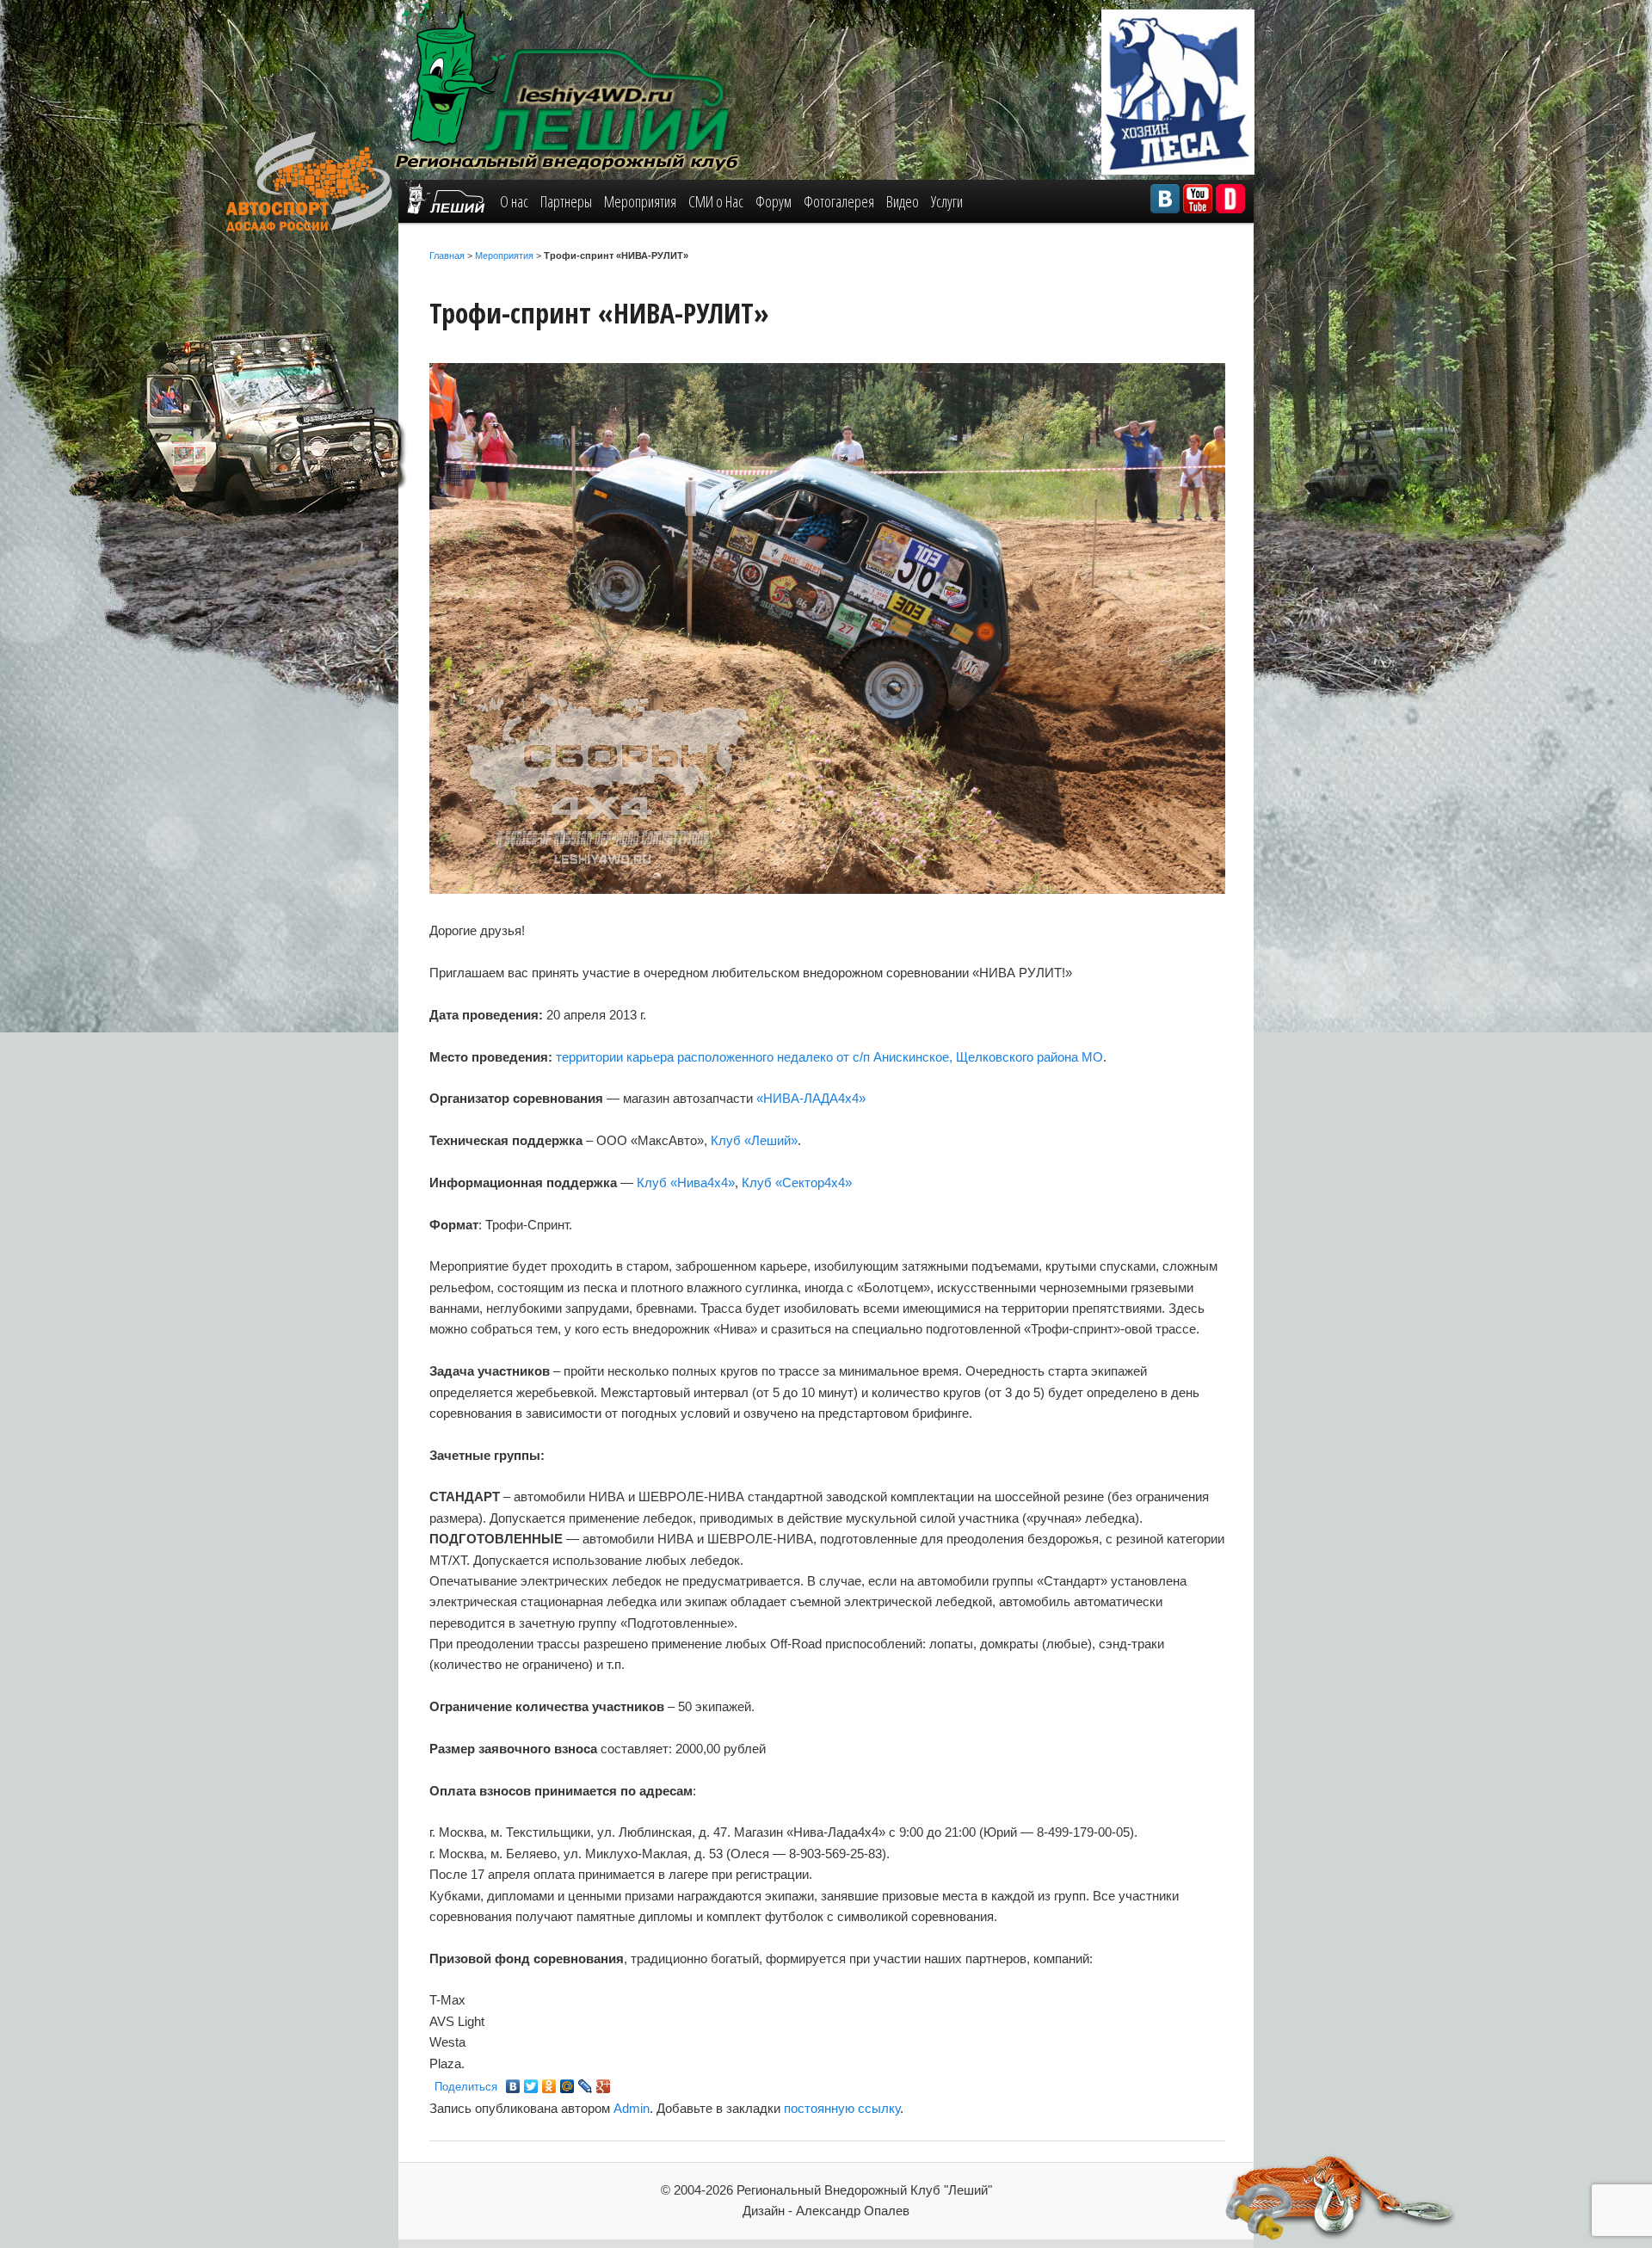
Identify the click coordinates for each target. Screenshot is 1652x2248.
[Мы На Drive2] (1230, 199)
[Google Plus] (604, 2086)
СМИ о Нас (716, 201)
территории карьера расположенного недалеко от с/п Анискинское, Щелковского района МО (829, 1057)
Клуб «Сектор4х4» (797, 1183)
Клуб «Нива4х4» (686, 1183)
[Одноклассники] (549, 2086)
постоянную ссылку (842, 2108)
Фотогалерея (839, 201)
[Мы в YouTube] (1198, 199)
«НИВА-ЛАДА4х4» (811, 1098)
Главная (447, 256)
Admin (632, 2108)
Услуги (947, 201)
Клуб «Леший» (754, 1140)
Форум (774, 201)
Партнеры (566, 201)
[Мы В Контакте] (1165, 199)
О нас (514, 201)
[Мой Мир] (567, 2086)
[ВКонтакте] (513, 2086)
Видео (903, 201)
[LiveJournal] (586, 2086)
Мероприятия (640, 201)
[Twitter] (531, 2086)
